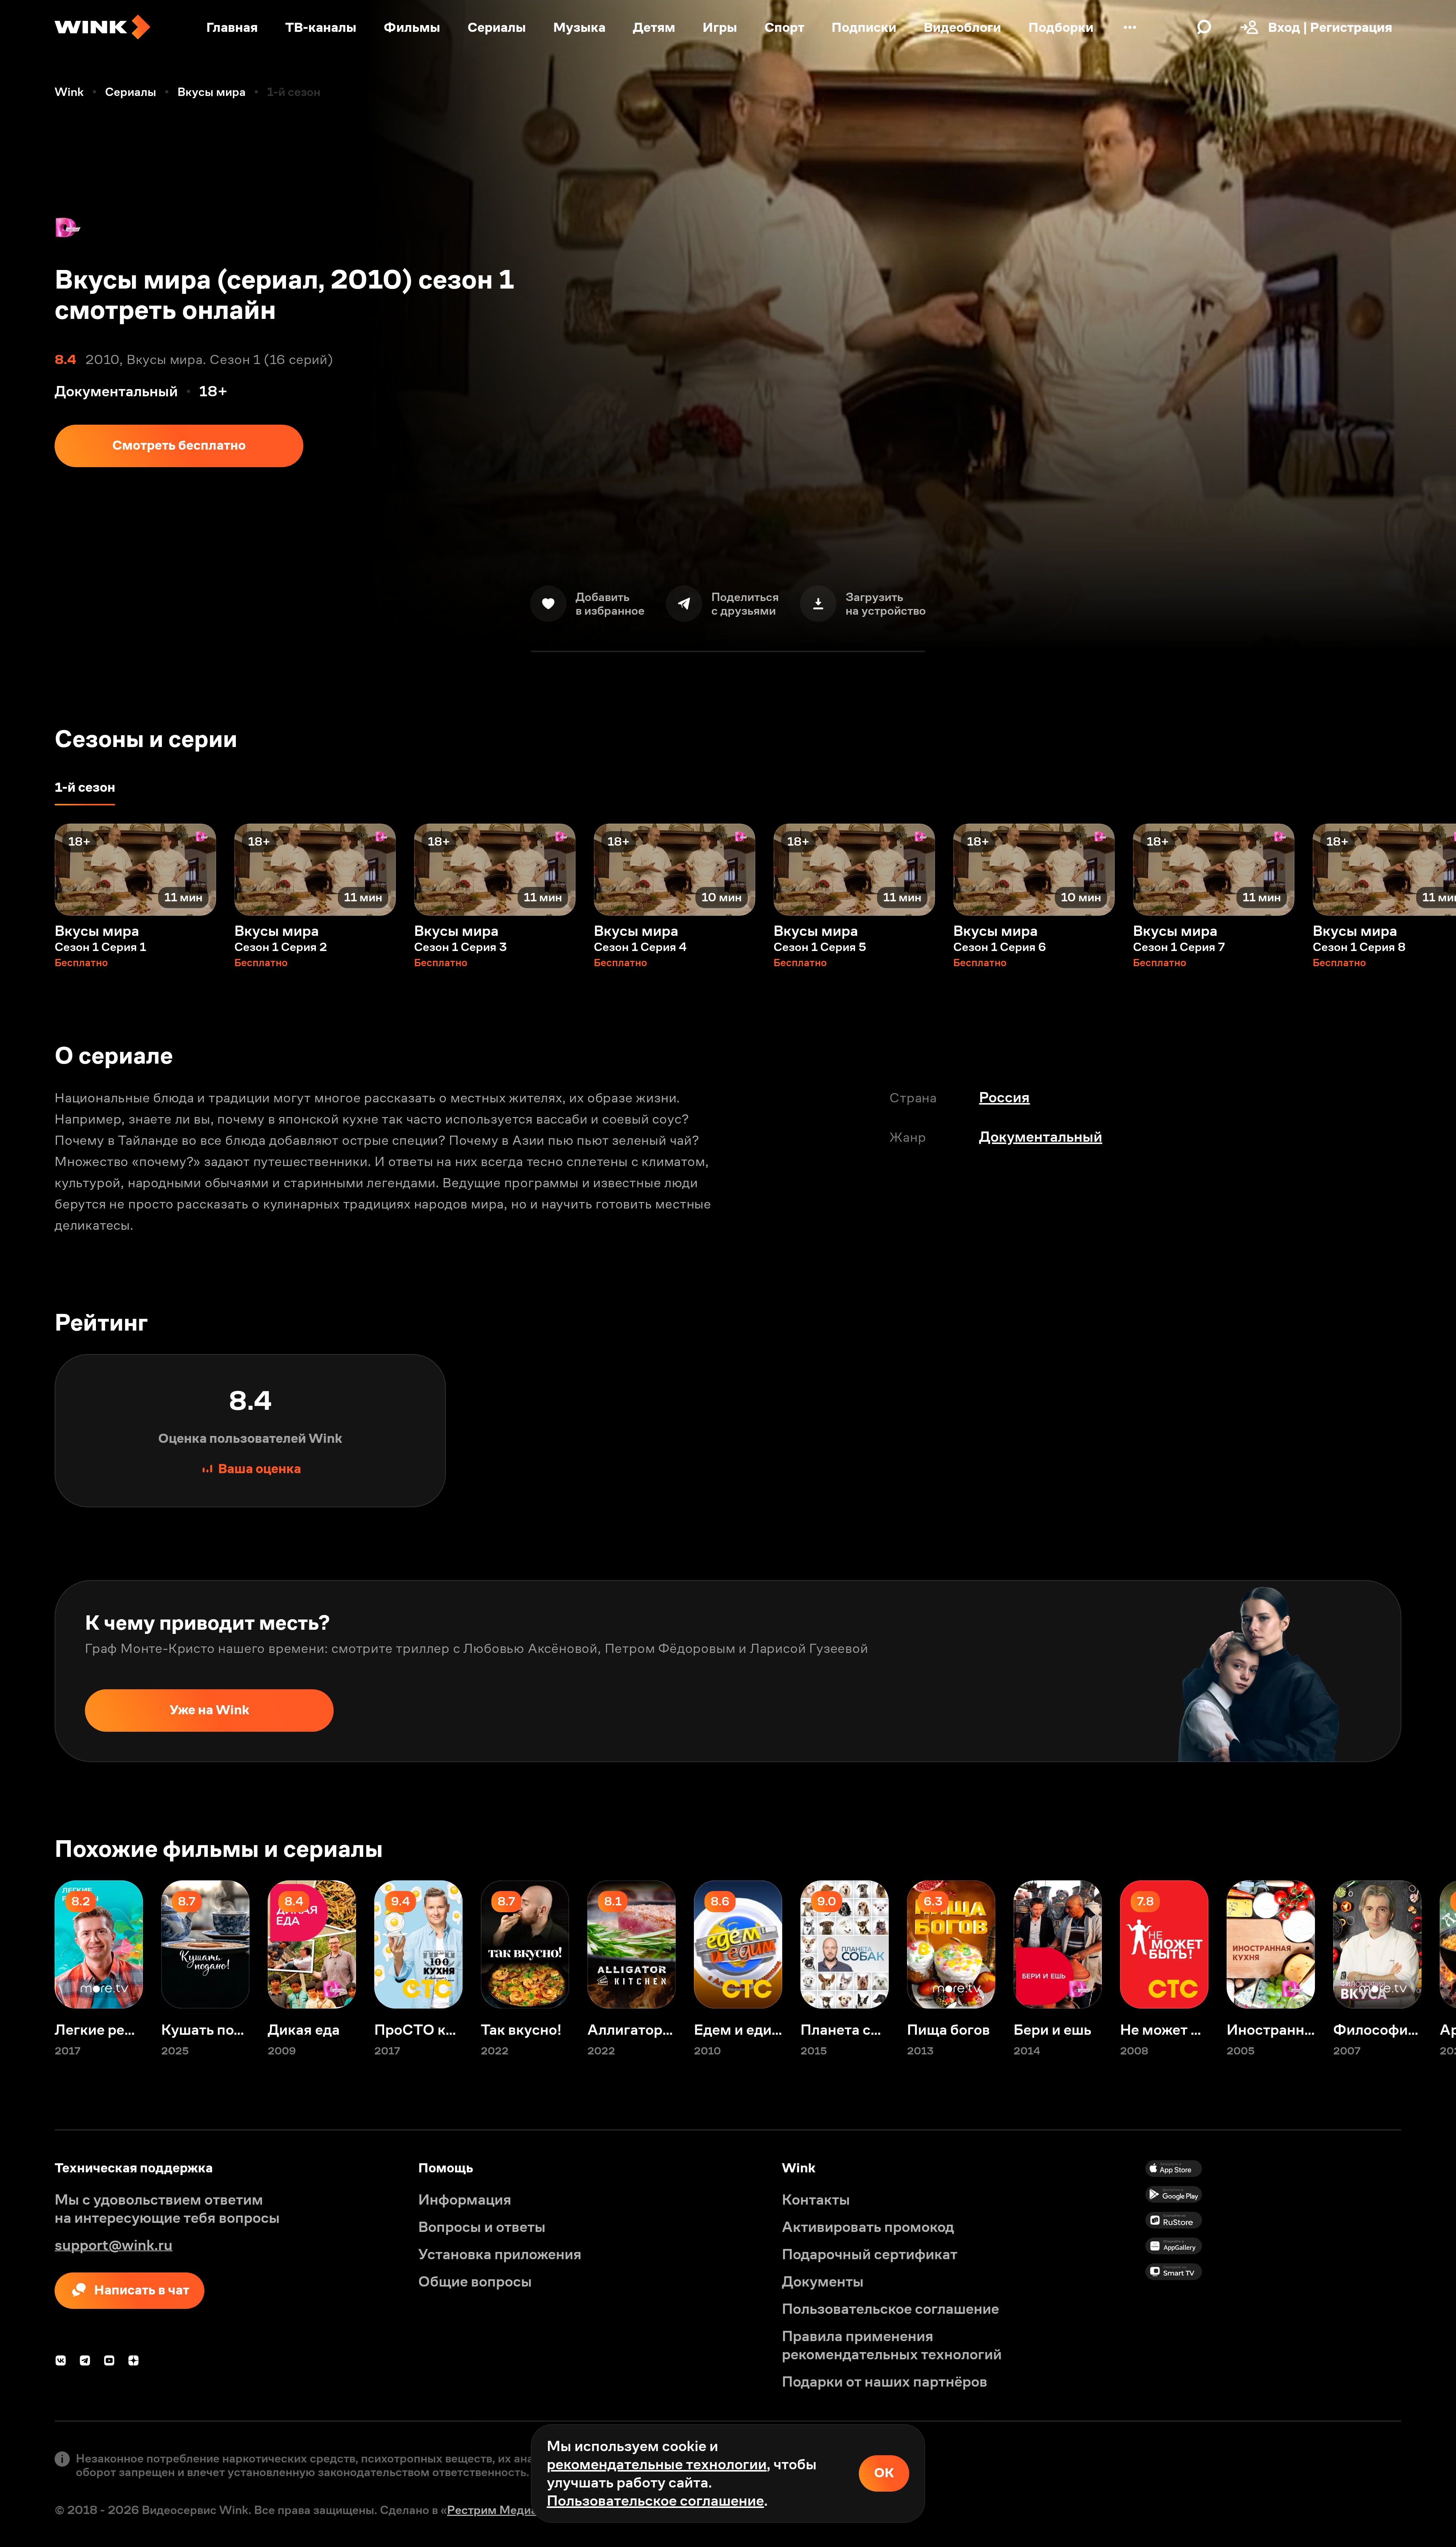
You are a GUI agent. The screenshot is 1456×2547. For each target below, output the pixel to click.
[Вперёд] (1429, 870)
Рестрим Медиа (492, 2510)
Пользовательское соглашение (655, 2501)
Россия (1004, 1097)
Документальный (1041, 1137)
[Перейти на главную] (102, 27)
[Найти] (1204, 27)
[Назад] (27, 870)
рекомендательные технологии (657, 2464)
